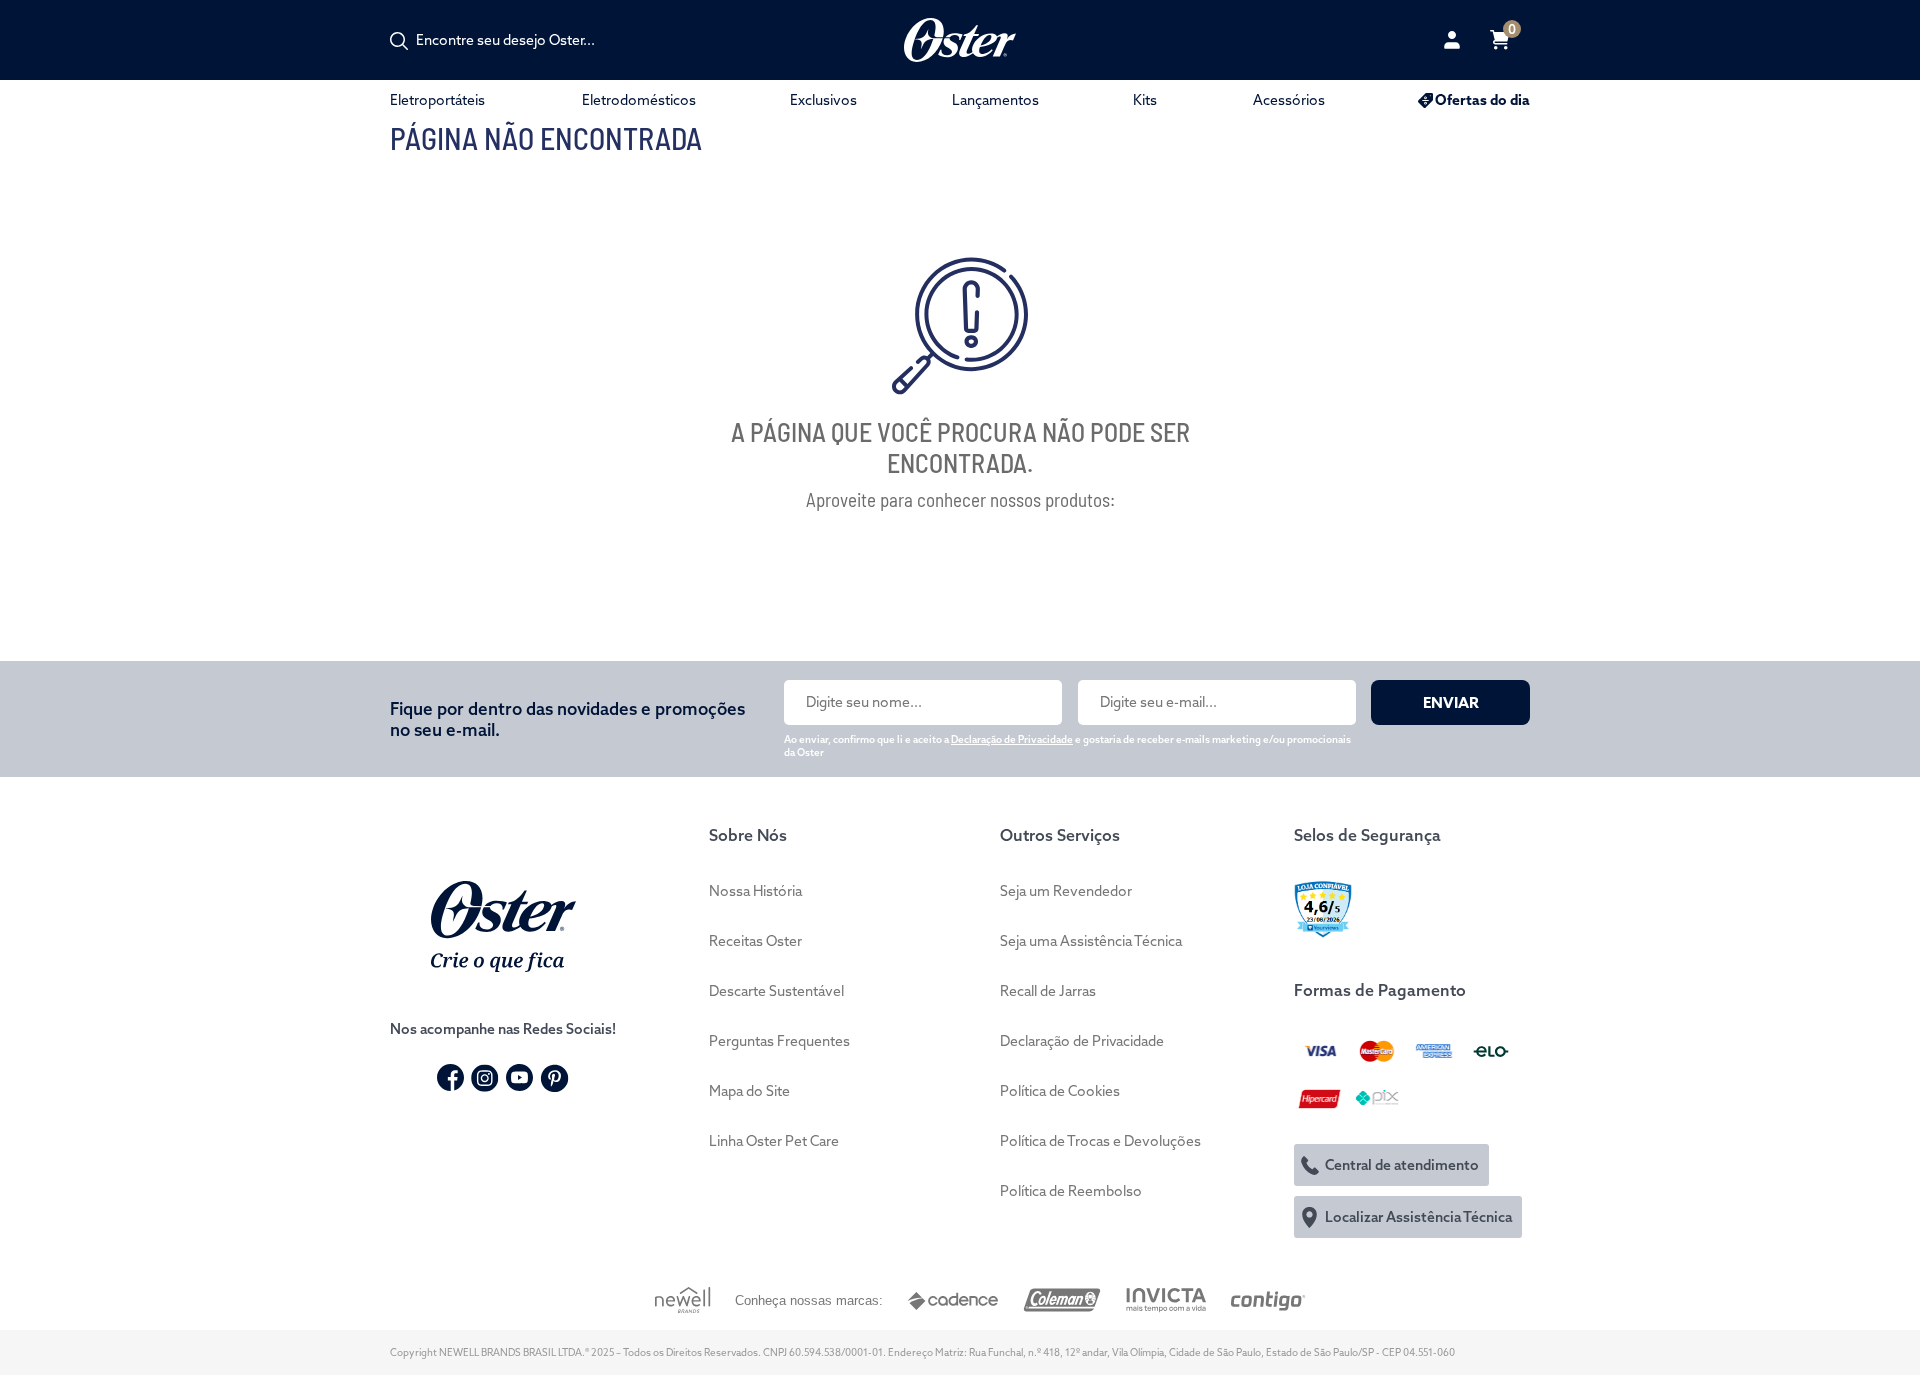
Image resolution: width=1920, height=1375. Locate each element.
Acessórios (1289, 100)
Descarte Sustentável (776, 991)
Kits (1145, 100)
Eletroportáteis (437, 100)
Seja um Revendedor (1066, 891)
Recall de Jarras (1048, 991)
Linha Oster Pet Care (774, 1141)
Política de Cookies (1060, 1091)
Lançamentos (995, 100)
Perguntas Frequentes (779, 1041)
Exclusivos (823, 100)
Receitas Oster (755, 941)
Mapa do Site (749, 1091)
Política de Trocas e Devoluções (1100, 1141)
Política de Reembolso (1071, 1191)
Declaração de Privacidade (1012, 739)
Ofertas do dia (1482, 100)
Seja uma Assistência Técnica (1091, 941)
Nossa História (755, 891)
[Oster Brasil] (503, 924)
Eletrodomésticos (639, 100)
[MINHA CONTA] (1452, 40)
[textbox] (516, 40)
